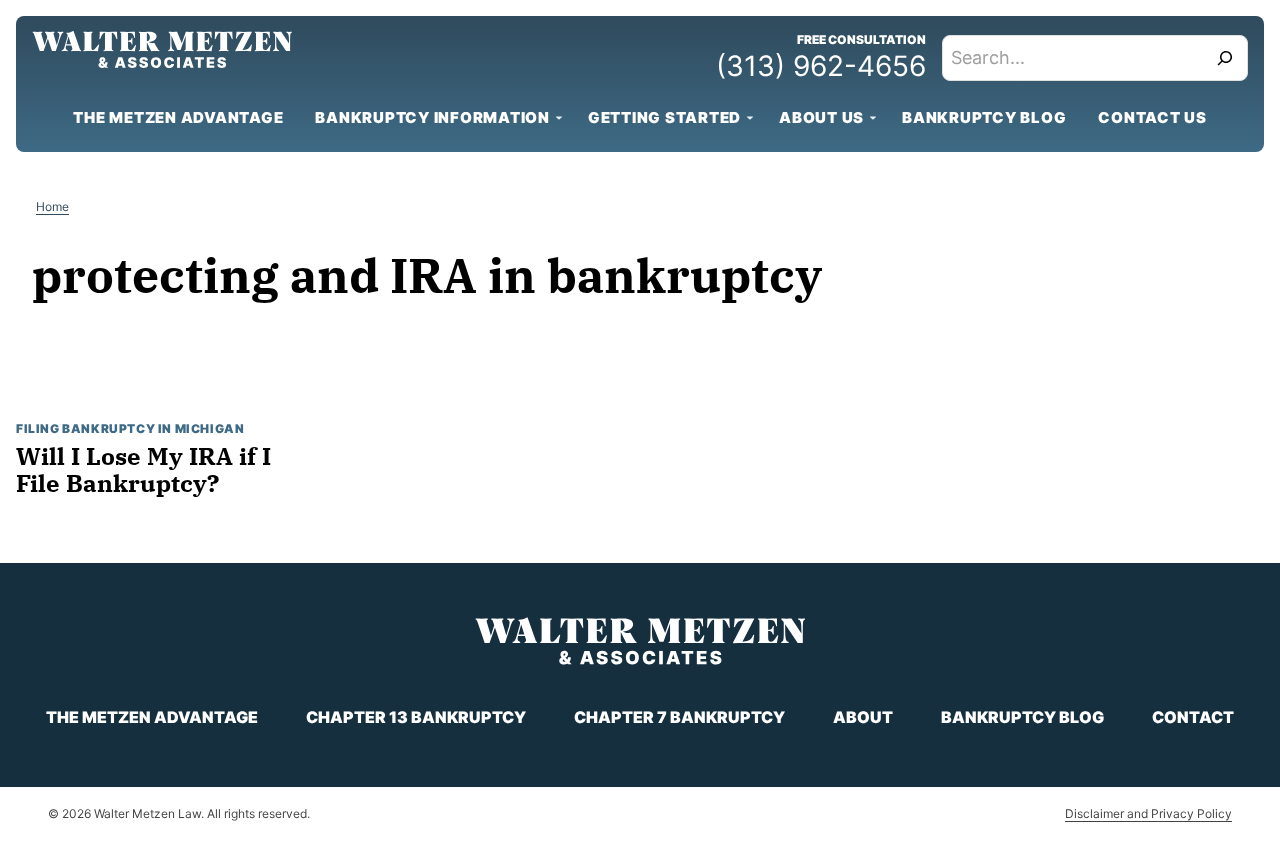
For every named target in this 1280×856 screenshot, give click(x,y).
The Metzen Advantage (178, 117)
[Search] (1225, 58)
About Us (821, 117)
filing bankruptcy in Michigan (130, 428)
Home (52, 206)
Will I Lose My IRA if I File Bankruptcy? (143, 469)
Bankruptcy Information (432, 117)
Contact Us (1152, 117)
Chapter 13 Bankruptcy (416, 717)
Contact (1193, 717)
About (863, 717)
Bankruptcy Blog (984, 117)
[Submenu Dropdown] (559, 118)
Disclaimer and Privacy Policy (1148, 813)
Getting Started (664, 117)
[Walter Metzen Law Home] (162, 49)
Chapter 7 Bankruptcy (679, 717)
